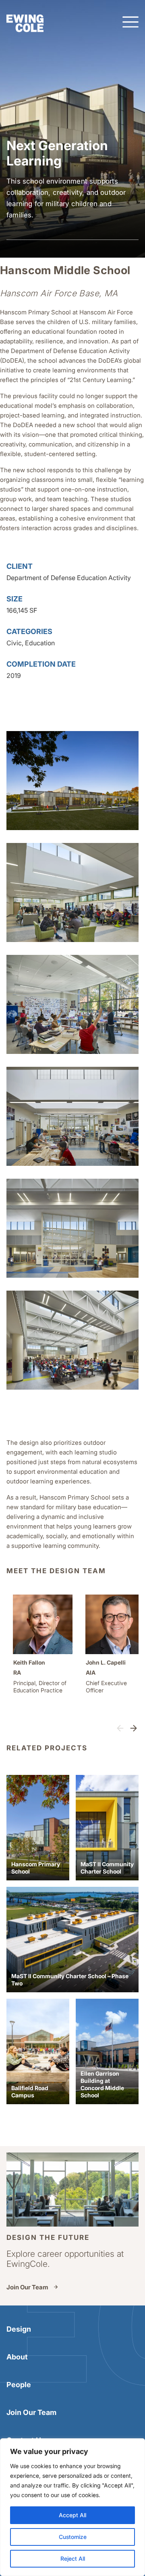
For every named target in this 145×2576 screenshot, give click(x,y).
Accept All (72, 2515)
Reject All (73, 2558)
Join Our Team (27, 2287)
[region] (72, 2507)
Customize (73, 2537)
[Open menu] (130, 23)
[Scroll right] (134, 1729)
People (19, 2385)
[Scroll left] (120, 1729)
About (17, 2357)
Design (19, 2329)
